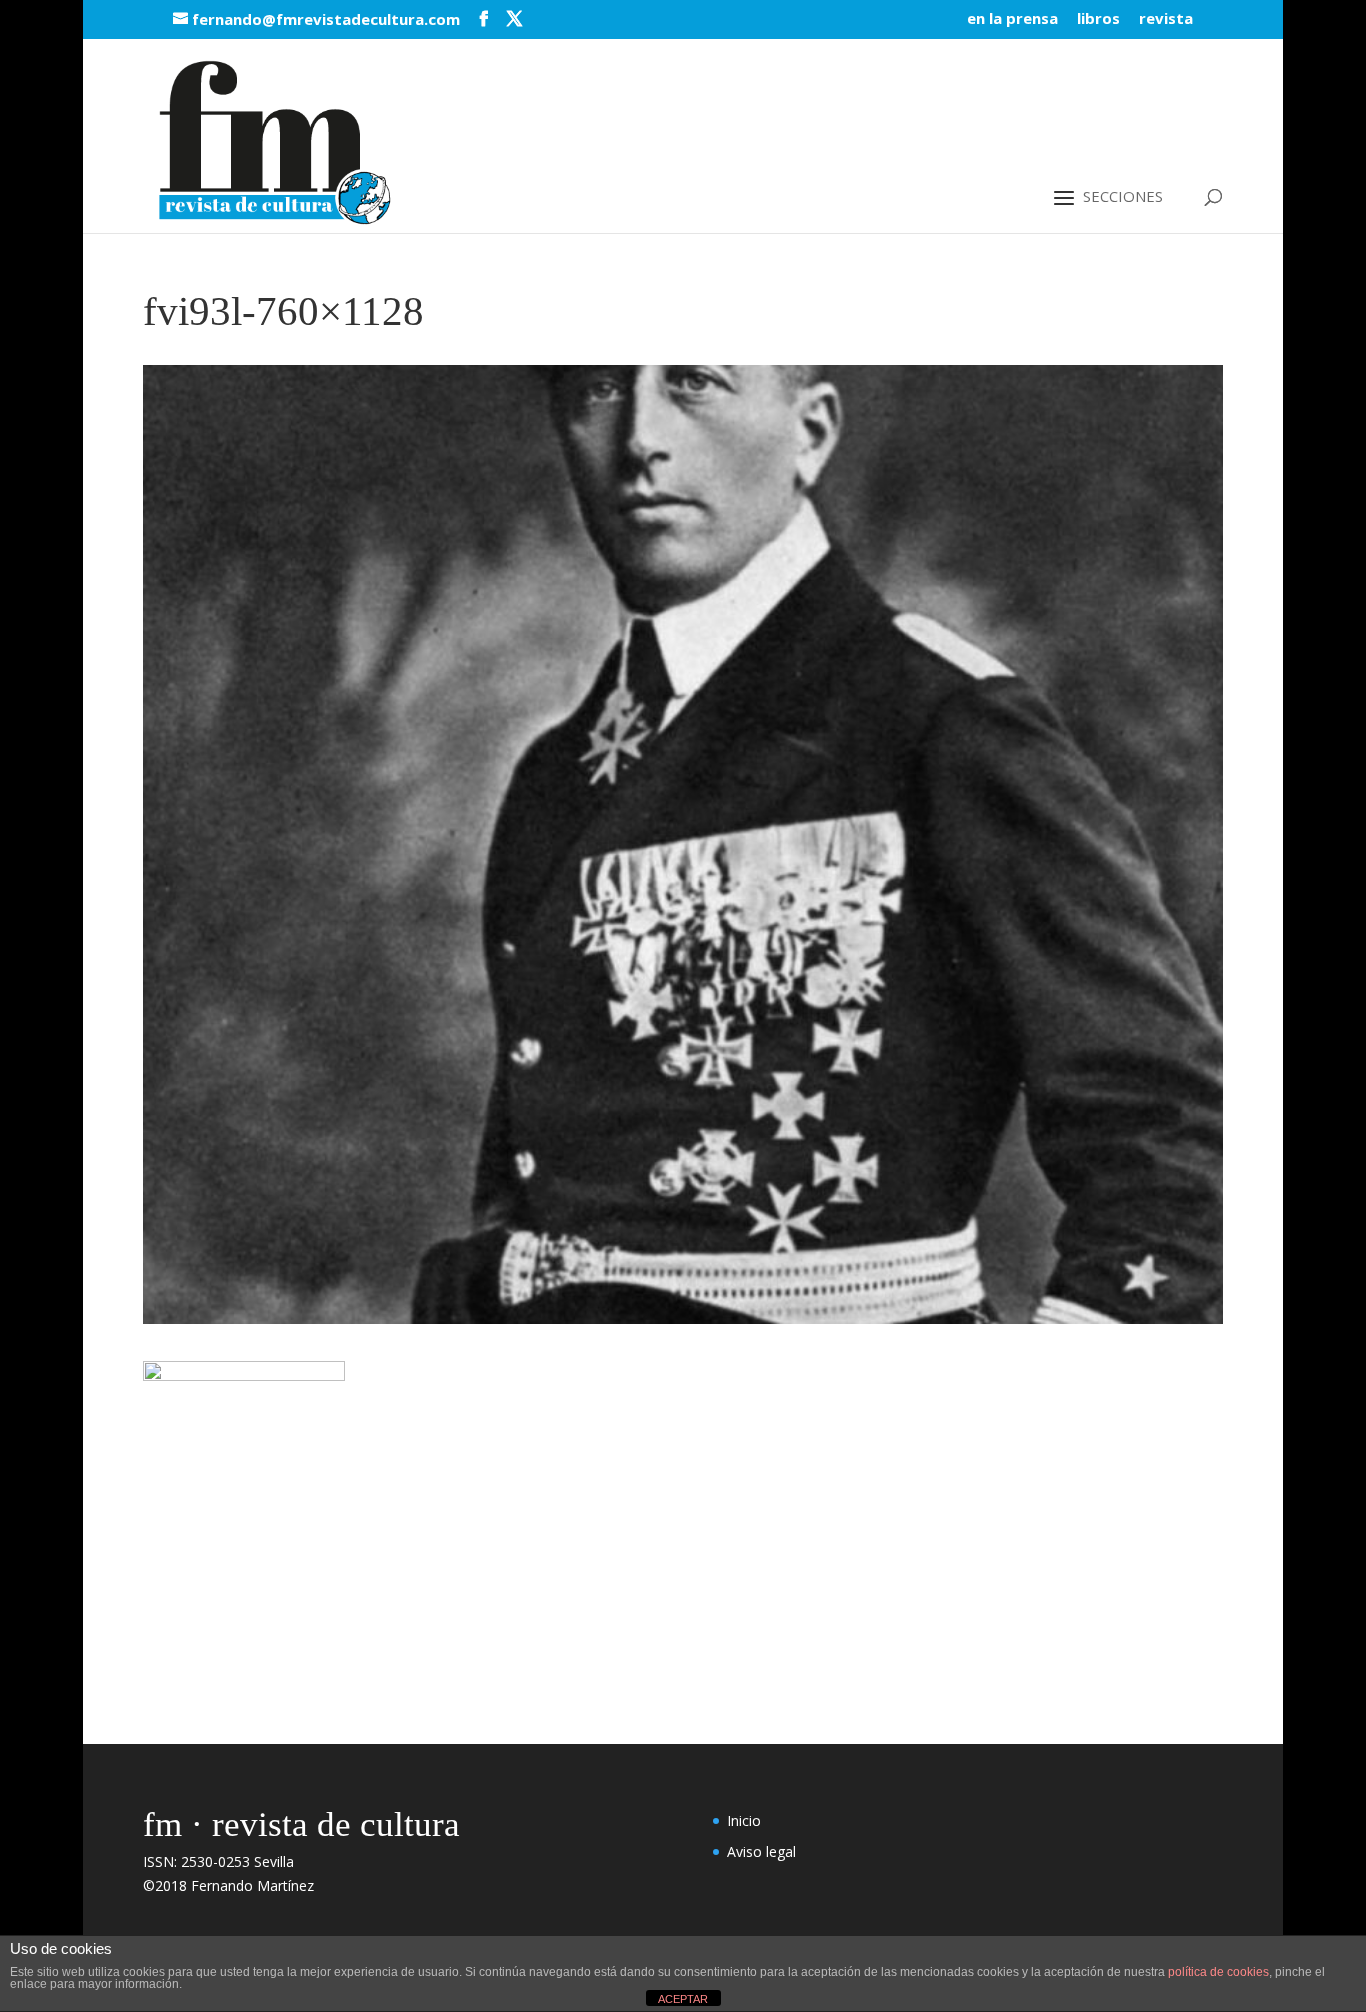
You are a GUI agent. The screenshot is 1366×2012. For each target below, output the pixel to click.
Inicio (744, 1820)
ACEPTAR (683, 1999)
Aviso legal (761, 1851)
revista (1166, 19)
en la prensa (1012, 19)
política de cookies (1218, 1972)
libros (1098, 19)
